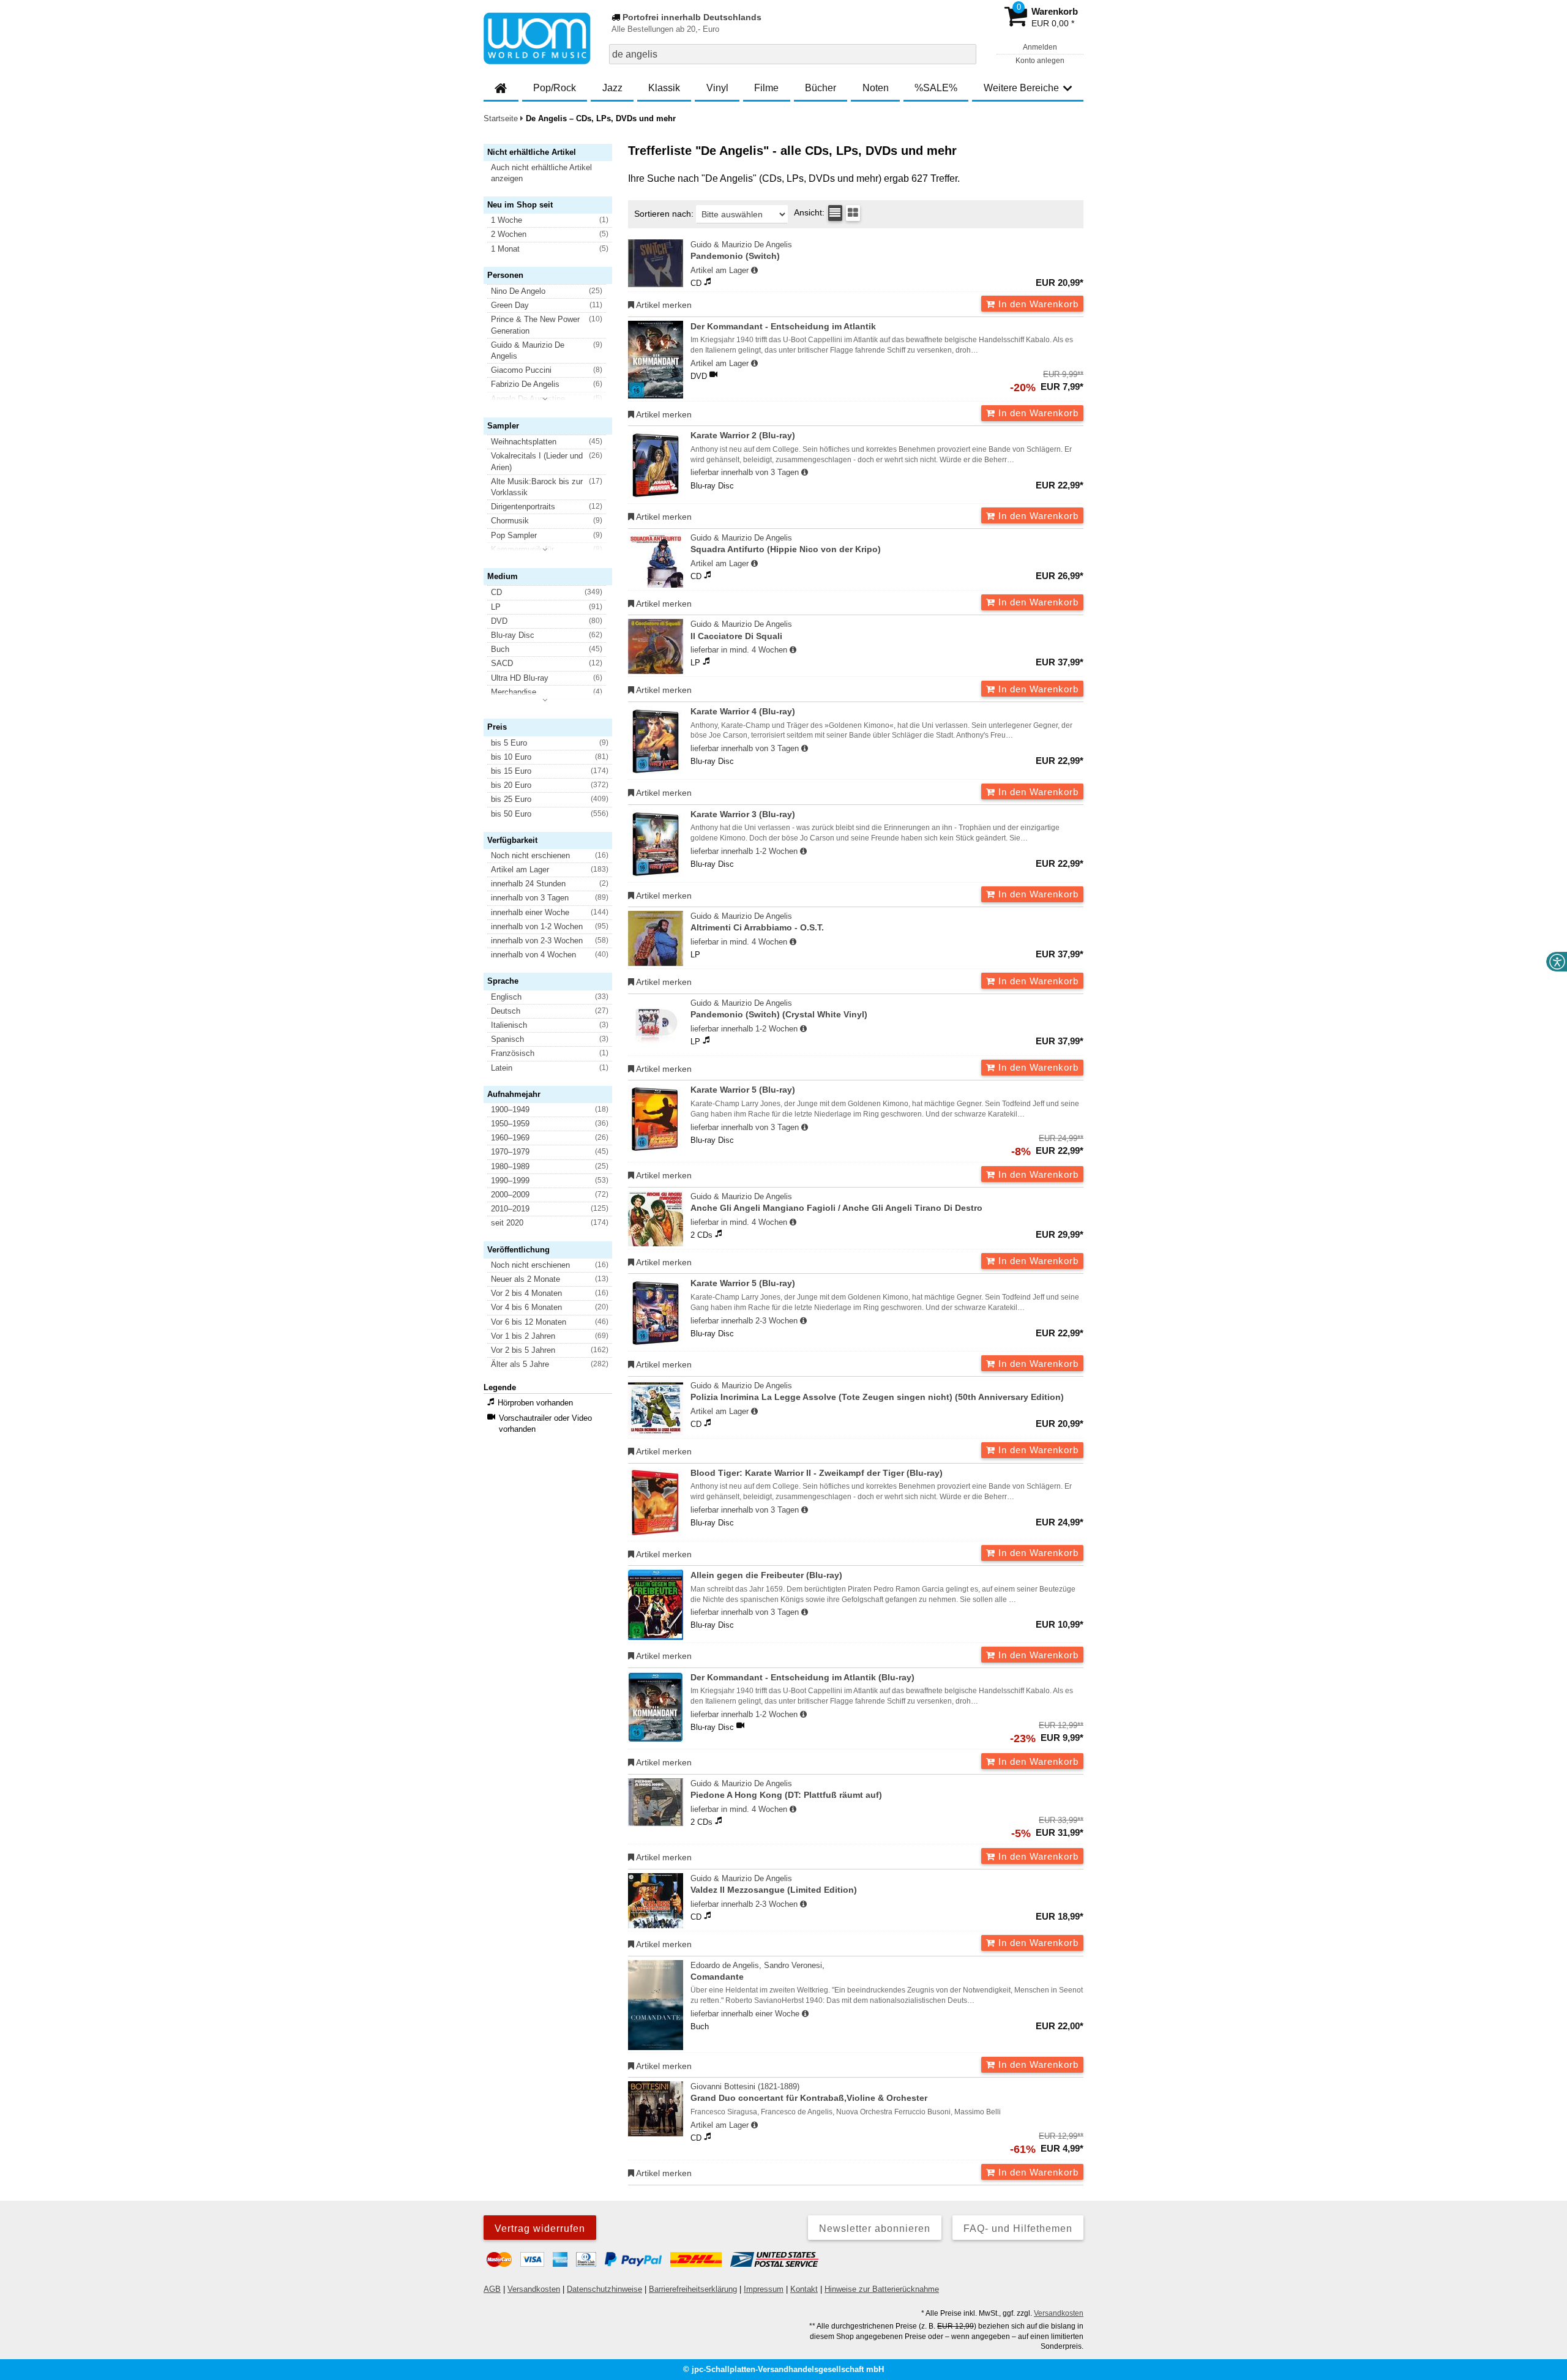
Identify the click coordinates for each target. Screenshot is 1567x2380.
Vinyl (717, 88)
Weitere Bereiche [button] (1021, 88)
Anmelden (1040, 47)
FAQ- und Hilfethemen (1018, 2228)
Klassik (664, 88)
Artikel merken (663, 305)
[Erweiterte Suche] (966, 54)
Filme (766, 88)
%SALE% (936, 88)
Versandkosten (534, 2289)
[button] (553, 173)
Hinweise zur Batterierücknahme (882, 2289)
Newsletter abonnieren (875, 2228)
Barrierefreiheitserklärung (693, 2289)
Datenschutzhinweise (604, 2289)
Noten (876, 88)
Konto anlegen (1040, 61)
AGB (492, 2289)
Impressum (764, 2289)
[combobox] (793, 54)
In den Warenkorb (1037, 304)
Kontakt (804, 2289)
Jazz (612, 88)
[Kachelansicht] (853, 213)
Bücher (821, 88)
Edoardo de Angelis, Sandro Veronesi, (757, 1971)
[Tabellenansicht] (835, 213)
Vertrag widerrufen (540, 2228)
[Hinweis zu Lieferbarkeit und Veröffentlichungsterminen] (754, 271)
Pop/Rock (555, 88)
